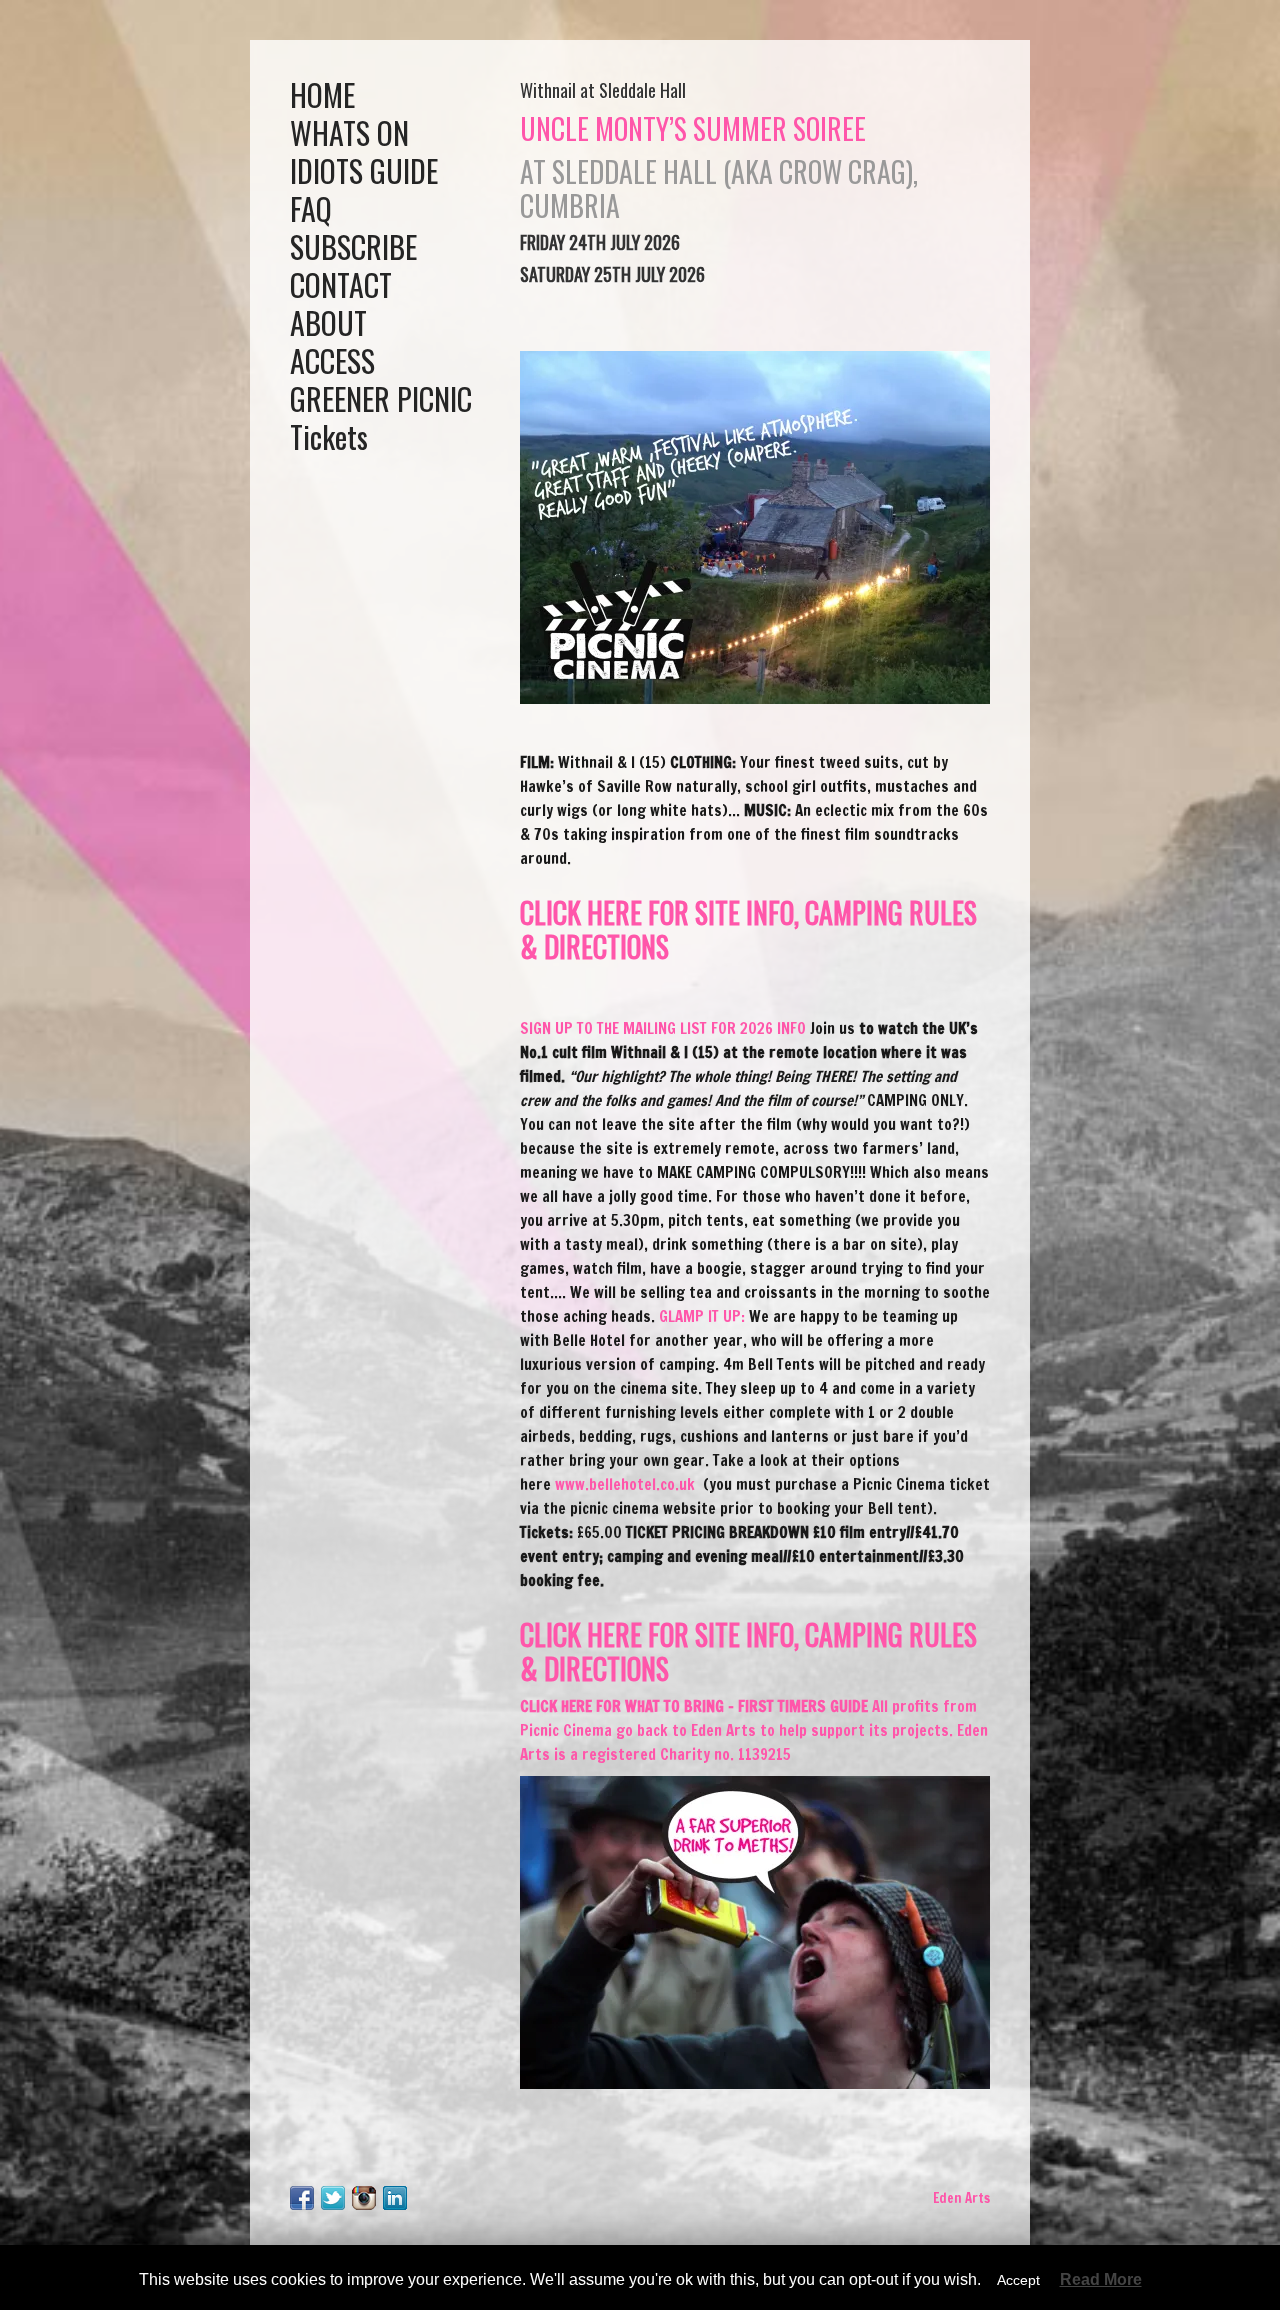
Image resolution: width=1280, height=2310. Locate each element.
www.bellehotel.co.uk (627, 1484)
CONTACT (341, 284)
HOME (322, 94)
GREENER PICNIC (381, 398)
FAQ (311, 208)
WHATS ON (349, 132)
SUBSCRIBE (353, 246)
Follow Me (333, 2198)
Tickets (329, 436)
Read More (1101, 2280)
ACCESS (332, 360)
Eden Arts (961, 2198)
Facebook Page (302, 2198)
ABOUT (328, 322)
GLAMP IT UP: (702, 1316)
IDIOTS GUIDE (364, 170)
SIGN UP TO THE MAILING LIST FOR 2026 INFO (663, 1028)
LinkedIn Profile (395, 2198)
